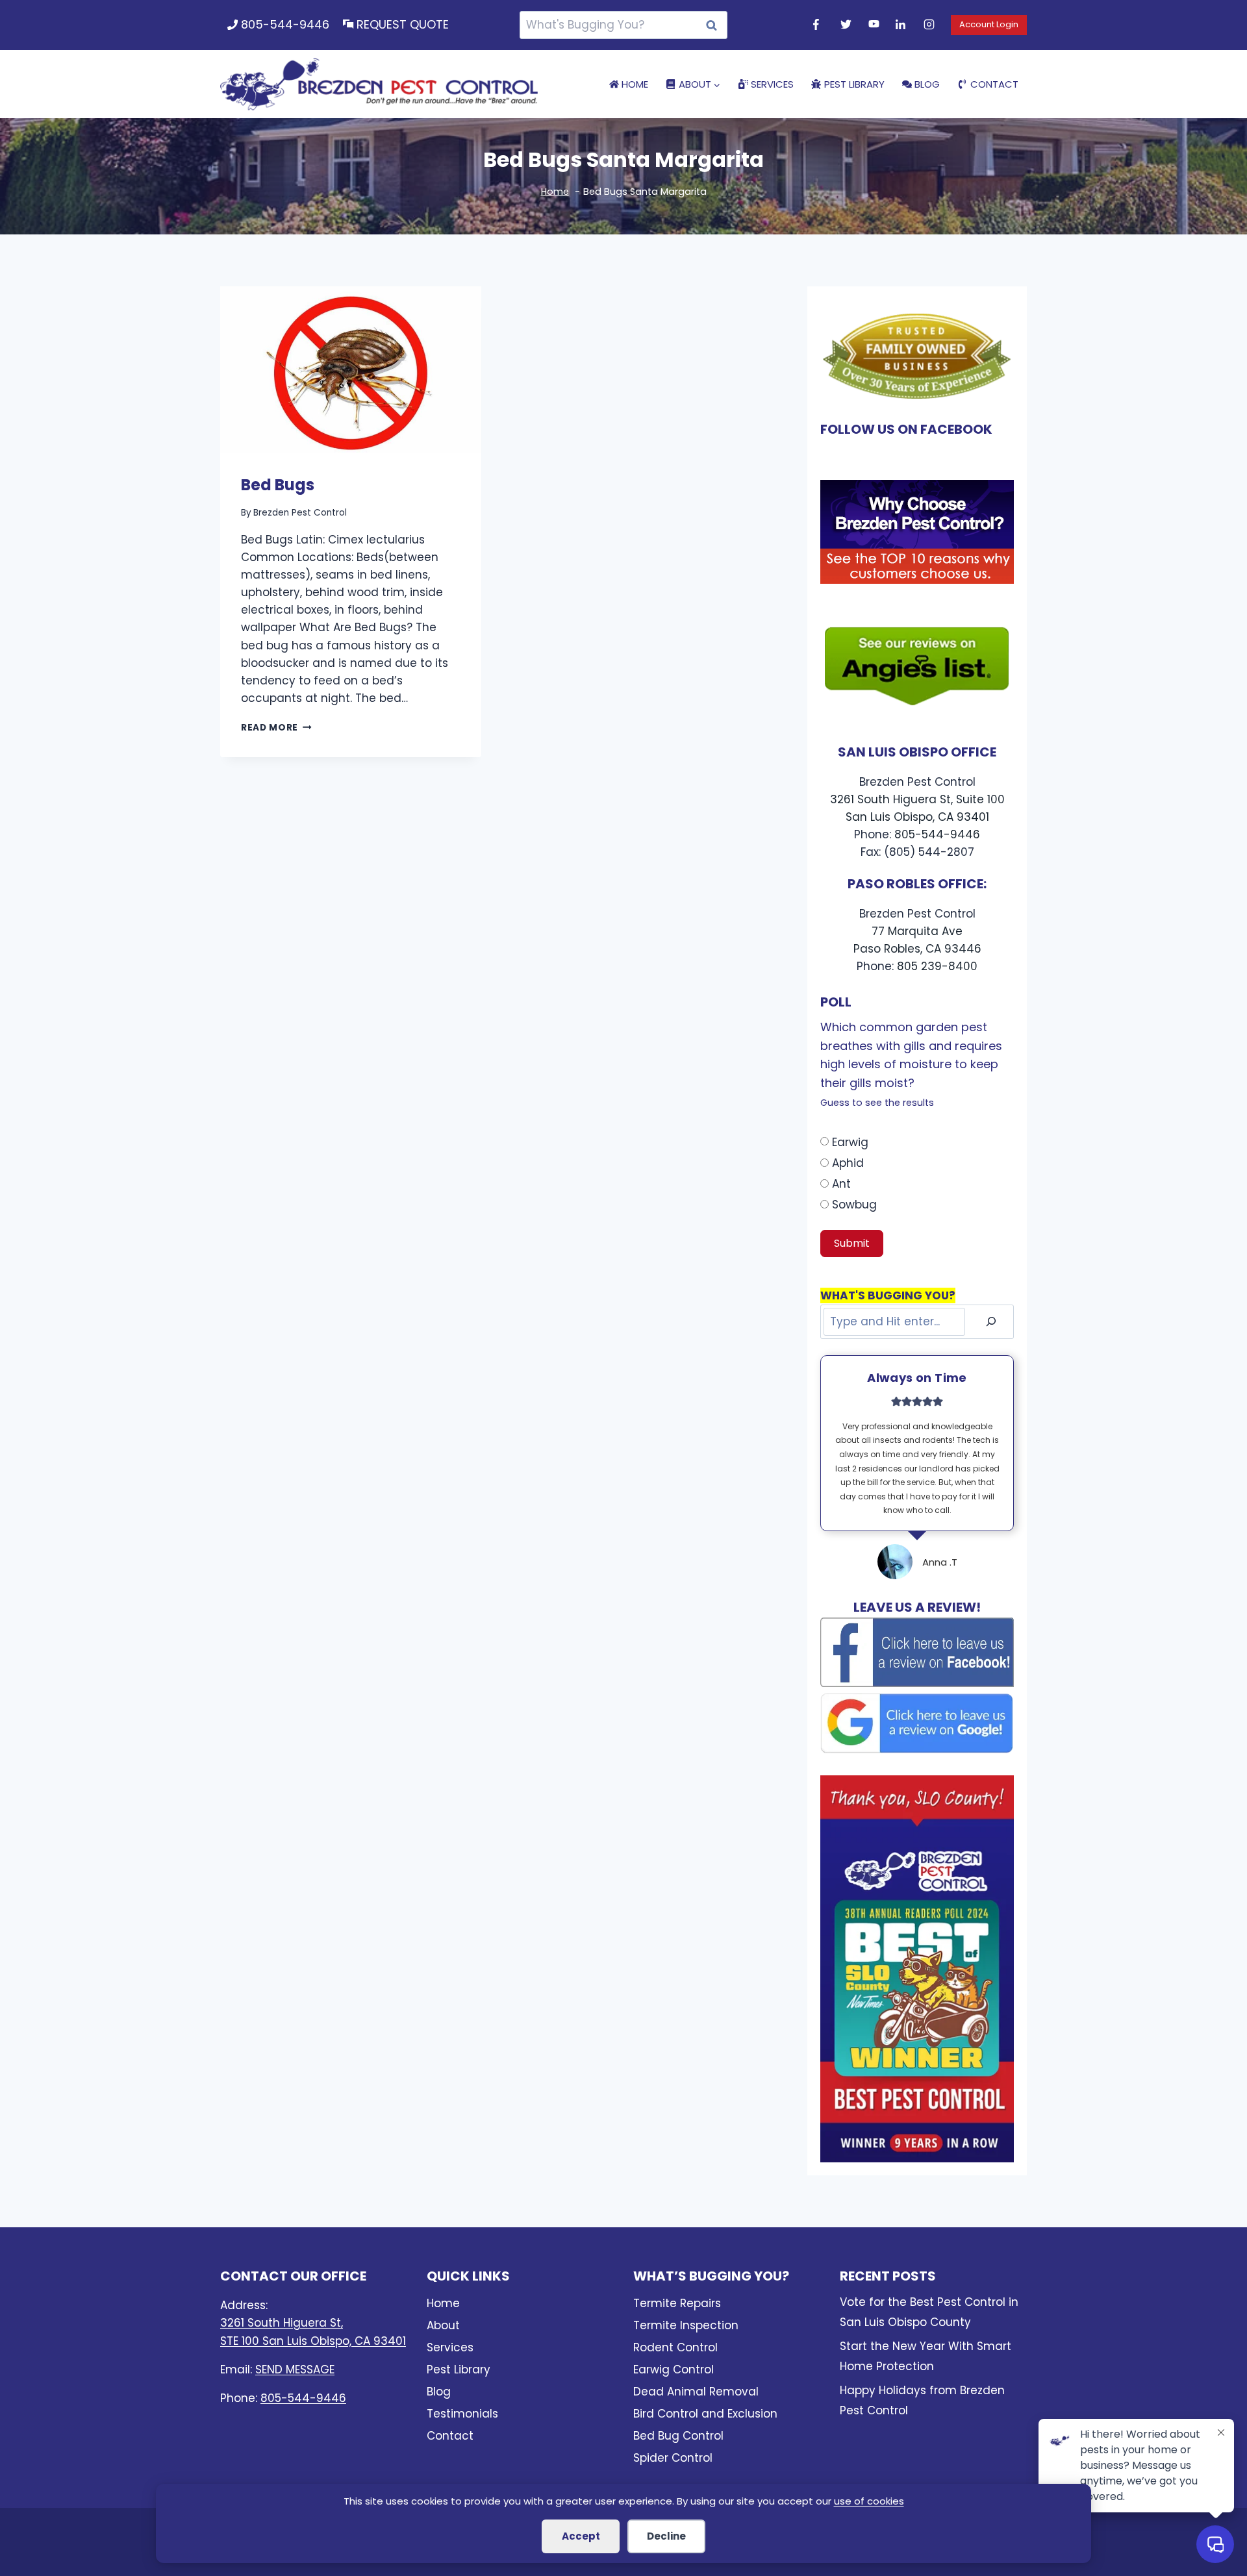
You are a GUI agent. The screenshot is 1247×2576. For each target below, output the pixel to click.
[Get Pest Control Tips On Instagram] (931, 25)
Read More (276, 728)
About (443, 2325)
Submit (852, 1243)
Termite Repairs (677, 2303)
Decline (666, 2536)
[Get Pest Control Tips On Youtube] (875, 25)
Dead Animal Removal (696, 2392)
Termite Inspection (686, 2325)
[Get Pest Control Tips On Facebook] (820, 25)
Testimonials (462, 2414)
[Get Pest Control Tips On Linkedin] (903, 25)
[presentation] (351, 369)
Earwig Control (674, 2370)
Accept (581, 2536)
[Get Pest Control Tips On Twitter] (848, 25)
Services (772, 84)
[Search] (991, 1322)
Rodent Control (675, 2347)
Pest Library (854, 84)
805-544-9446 (285, 24)
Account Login (989, 24)
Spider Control (673, 2458)
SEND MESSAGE (295, 2370)
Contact (994, 84)
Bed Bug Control (678, 2436)
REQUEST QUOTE (403, 24)
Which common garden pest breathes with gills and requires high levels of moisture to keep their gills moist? (911, 1064)
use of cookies (869, 2501)
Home (635, 84)
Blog (927, 84)
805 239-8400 (937, 966)
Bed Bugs (278, 485)
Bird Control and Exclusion (705, 2414)
